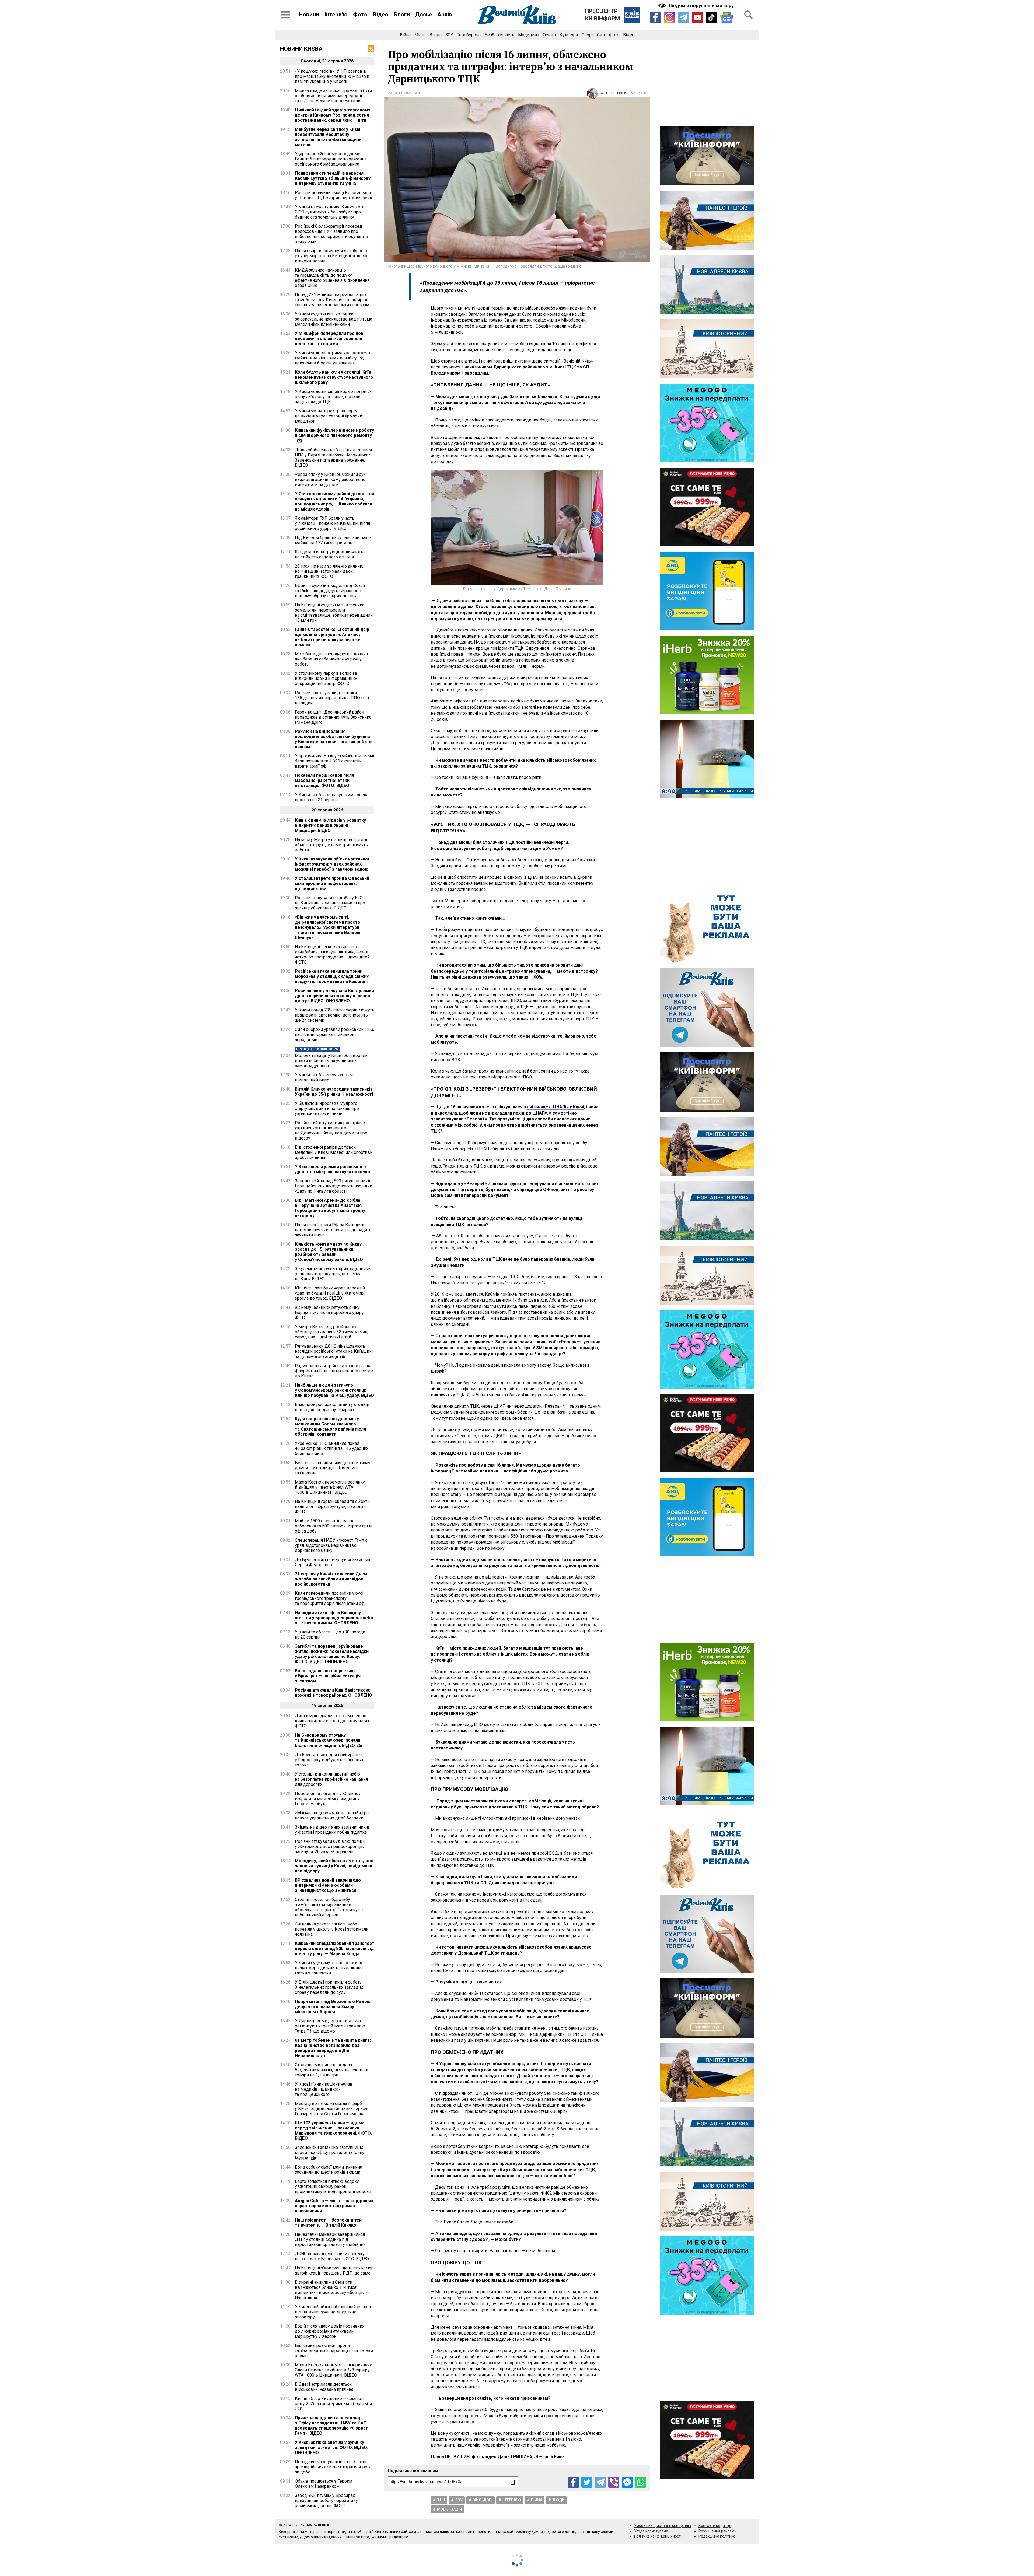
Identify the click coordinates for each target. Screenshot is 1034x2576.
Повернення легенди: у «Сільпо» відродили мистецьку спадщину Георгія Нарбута (328, 1799)
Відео (381, 15)
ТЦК (441, 2500)
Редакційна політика (717, 2536)
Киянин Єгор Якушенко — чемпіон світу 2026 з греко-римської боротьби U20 (333, 2404)
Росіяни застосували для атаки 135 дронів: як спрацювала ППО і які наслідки (332, 698)
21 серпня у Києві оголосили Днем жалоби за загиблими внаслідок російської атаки (331, 1579)
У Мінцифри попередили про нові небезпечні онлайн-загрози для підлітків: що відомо (330, 338)
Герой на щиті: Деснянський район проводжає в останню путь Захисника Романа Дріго (333, 717)
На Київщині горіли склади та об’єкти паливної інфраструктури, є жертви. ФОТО (332, 1507)
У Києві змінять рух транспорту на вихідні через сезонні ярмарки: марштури (329, 416)
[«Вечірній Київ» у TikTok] (711, 17)
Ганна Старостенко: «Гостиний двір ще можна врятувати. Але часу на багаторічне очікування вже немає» (332, 637)
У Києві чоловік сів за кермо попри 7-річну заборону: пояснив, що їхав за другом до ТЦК (333, 397)
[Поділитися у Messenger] (627, 2482)
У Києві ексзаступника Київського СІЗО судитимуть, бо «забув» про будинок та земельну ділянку (330, 212)
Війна (405, 35)
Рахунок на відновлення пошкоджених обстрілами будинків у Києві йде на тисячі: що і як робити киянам (333, 739)
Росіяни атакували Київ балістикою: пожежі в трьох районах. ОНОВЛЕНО (333, 1693)
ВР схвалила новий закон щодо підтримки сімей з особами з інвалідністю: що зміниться (328, 1885)
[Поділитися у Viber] (614, 2482)
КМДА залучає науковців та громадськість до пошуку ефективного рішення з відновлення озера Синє (332, 278)
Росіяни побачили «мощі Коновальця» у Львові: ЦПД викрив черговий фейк (333, 195)
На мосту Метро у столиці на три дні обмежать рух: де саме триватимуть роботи (331, 845)
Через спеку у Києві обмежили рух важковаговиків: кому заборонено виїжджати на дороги (330, 479)
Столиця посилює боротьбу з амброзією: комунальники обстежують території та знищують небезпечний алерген (330, 1907)
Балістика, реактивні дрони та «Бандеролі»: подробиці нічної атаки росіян (334, 2351)
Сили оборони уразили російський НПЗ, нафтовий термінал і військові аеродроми (334, 1034)
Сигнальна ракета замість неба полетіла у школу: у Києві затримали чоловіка (332, 1929)
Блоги (402, 15)
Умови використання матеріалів (663, 2526)
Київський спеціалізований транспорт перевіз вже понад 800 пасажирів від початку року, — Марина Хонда (335, 1948)
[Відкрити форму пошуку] (749, 15)
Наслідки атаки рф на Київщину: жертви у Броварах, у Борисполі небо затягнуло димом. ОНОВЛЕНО (334, 1618)
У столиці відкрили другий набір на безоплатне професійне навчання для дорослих (331, 1779)
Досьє (424, 15)
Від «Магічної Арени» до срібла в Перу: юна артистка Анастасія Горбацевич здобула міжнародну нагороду (330, 1208)
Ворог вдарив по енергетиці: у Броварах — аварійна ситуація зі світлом (328, 1676)
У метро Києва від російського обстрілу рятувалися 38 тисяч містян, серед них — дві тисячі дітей (331, 1332)
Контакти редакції (715, 2526)
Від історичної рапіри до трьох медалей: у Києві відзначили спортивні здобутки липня (334, 1152)
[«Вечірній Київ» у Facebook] (655, 17)
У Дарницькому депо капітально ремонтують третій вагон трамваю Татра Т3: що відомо (330, 2026)
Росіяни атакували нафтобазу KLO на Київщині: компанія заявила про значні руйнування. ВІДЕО (330, 903)
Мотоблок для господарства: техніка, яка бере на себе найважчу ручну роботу (332, 659)
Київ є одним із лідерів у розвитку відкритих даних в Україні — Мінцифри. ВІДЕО (330, 825)
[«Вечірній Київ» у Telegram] (683, 17)
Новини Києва (301, 49)
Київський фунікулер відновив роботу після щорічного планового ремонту (334, 433)
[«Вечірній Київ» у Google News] (727, 18)
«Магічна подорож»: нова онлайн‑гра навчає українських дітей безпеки (332, 1815)
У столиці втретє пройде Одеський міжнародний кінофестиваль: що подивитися (332, 883)
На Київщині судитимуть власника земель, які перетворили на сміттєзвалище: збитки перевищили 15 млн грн (334, 613)
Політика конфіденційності (658, 2536)
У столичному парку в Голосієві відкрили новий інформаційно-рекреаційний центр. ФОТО (327, 678)
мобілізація (450, 2509)
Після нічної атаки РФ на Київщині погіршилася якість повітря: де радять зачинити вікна (333, 1230)
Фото (360, 15)
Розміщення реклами (717, 2531)
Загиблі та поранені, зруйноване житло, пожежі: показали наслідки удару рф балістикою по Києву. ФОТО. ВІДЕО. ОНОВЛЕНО (332, 1654)
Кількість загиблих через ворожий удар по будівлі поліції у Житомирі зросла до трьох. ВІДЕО (330, 1293)
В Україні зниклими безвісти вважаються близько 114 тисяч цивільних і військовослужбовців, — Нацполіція (332, 2290)
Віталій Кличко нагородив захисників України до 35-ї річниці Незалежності (334, 1092)
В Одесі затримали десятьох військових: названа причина (324, 2387)
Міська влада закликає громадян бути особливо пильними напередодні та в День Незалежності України (333, 96)
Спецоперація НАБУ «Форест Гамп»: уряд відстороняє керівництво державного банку (331, 1545)
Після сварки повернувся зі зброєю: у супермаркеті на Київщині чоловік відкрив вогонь (331, 256)
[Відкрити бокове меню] (285, 15)
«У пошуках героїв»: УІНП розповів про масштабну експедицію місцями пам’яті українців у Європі (332, 76)
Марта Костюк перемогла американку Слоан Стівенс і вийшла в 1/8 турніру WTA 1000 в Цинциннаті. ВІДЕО (333, 2370)
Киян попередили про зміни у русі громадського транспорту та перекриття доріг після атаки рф (330, 1598)
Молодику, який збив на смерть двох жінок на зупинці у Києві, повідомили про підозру (334, 1866)
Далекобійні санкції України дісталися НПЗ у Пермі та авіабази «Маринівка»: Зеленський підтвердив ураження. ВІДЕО (333, 458)
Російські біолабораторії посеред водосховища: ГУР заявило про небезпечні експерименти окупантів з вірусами (331, 234)
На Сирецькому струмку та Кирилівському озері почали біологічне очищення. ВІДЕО (328, 1740)
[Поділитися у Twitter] (587, 2482)
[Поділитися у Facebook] (573, 2482)
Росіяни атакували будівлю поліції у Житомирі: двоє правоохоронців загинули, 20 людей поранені (330, 1846)
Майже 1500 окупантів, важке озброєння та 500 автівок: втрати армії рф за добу (334, 1526)
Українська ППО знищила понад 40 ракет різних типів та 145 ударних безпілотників (332, 1448)
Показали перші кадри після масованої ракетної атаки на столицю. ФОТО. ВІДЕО (324, 780)
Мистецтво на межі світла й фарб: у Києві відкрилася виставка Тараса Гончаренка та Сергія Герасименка (331, 2109)
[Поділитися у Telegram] (600, 2482)
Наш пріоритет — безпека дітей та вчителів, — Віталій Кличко (328, 2223)
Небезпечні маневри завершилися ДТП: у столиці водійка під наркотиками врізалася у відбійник (330, 2239)
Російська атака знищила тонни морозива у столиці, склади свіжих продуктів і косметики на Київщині (332, 976)
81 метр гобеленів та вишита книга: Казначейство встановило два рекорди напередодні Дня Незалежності (333, 2048)
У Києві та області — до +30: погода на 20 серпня (330, 1635)
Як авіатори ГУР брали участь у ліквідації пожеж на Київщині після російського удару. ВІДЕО (332, 523)
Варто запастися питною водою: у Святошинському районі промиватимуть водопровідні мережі (333, 2186)
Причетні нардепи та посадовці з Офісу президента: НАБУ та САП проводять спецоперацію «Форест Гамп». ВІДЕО (331, 2426)
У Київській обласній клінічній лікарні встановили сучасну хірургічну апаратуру (333, 2312)
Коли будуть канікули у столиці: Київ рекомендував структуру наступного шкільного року (334, 377)
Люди (558, 2500)
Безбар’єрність (499, 35)
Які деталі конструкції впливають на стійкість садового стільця (329, 554)
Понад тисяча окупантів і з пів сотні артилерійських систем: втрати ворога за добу (333, 2467)
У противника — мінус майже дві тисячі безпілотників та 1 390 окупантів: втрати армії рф (334, 761)
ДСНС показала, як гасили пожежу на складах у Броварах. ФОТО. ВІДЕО (332, 2256)
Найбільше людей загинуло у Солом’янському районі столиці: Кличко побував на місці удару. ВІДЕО (334, 1390)
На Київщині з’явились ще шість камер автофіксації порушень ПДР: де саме (334, 2271)
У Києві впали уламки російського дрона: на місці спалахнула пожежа (332, 1169)
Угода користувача (651, 2531)
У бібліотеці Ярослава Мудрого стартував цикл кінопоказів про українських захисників (327, 1108)
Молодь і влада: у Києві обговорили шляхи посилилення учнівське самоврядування (331, 1061)
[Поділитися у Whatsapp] (641, 2482)
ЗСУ (449, 35)
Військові (483, 2500)
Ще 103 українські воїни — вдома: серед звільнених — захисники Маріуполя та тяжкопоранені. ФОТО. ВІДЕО (333, 2131)
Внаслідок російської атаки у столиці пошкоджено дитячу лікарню (332, 1407)
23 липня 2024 (400, 93)
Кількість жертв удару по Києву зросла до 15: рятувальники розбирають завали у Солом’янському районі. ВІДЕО (329, 1252)
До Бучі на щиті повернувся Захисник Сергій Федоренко (333, 1562)
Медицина (529, 35)
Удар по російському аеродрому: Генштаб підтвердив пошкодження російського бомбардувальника (331, 159)
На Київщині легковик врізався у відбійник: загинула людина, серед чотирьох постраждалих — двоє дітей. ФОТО (333, 954)
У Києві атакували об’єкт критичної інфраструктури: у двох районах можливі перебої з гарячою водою (332, 864)
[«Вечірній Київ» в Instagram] (669, 17)
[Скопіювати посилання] (512, 2482)
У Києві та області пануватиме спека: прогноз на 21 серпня (332, 797)
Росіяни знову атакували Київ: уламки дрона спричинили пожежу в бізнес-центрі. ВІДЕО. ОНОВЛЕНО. (334, 996)
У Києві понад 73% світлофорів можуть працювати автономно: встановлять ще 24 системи (335, 1015)
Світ (601, 35)
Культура (569, 35)
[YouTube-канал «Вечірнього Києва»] (697, 17)
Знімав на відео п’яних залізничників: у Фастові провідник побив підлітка (333, 1830)
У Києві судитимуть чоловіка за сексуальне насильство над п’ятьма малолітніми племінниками (333, 319)
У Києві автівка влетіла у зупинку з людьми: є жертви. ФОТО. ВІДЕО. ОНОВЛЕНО (331, 2447)
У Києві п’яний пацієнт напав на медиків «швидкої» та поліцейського (324, 2089)
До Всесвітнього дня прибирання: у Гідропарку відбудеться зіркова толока (329, 1760)
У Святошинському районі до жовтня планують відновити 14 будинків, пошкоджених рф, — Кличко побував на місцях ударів (334, 501)
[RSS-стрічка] (371, 49)
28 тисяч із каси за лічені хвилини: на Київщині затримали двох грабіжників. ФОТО (329, 571)
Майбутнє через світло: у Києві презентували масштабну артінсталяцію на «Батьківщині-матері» (328, 137)
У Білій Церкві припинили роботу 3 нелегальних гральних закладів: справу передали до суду (329, 1987)
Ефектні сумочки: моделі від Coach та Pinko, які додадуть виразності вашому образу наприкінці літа (330, 591)
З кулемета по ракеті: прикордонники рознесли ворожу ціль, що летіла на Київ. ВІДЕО (333, 1274)
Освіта (549, 35)
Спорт (587, 35)
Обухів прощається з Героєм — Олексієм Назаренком (326, 2484)
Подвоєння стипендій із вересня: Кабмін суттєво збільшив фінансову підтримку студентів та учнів (333, 178)
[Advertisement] (707, 83)
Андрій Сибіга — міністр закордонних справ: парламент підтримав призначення (334, 2206)
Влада (436, 35)
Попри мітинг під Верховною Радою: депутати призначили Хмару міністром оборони (333, 2007)
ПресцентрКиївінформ (602, 15)
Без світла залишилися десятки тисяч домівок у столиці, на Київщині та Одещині (333, 1468)
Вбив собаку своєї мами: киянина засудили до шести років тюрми (329, 2170)
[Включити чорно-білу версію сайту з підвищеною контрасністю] (697, 6)
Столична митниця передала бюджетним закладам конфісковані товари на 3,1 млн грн (331, 2070)
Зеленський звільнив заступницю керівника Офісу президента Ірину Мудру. (330, 2153)
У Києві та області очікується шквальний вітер (324, 1077)
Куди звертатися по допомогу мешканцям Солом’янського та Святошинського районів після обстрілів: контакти (330, 1426)
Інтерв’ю (336, 15)
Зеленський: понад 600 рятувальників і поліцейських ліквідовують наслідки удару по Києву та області (333, 1186)
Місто (420, 35)
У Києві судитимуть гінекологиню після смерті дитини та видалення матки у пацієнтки (329, 1968)
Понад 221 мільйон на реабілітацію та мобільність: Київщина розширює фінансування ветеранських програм (332, 300)
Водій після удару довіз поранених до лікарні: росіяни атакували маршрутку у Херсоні (330, 2331)
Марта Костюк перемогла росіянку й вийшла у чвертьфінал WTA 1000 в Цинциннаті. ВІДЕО (330, 1487)
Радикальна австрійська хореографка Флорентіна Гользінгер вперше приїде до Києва (334, 1371)
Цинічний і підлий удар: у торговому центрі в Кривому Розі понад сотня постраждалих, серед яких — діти (333, 115)
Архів (445, 15)
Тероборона (469, 35)
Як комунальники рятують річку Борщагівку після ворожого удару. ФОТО (330, 1312)
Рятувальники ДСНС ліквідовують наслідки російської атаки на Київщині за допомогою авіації (334, 1351)
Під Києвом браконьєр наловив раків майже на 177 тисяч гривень (333, 540)
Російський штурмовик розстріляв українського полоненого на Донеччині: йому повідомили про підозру (331, 1130)
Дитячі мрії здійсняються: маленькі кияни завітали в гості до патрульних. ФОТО (332, 1721)
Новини (309, 15)
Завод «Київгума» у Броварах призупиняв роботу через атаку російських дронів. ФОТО (326, 2501)
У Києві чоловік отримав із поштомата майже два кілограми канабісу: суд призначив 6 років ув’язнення (334, 358)
